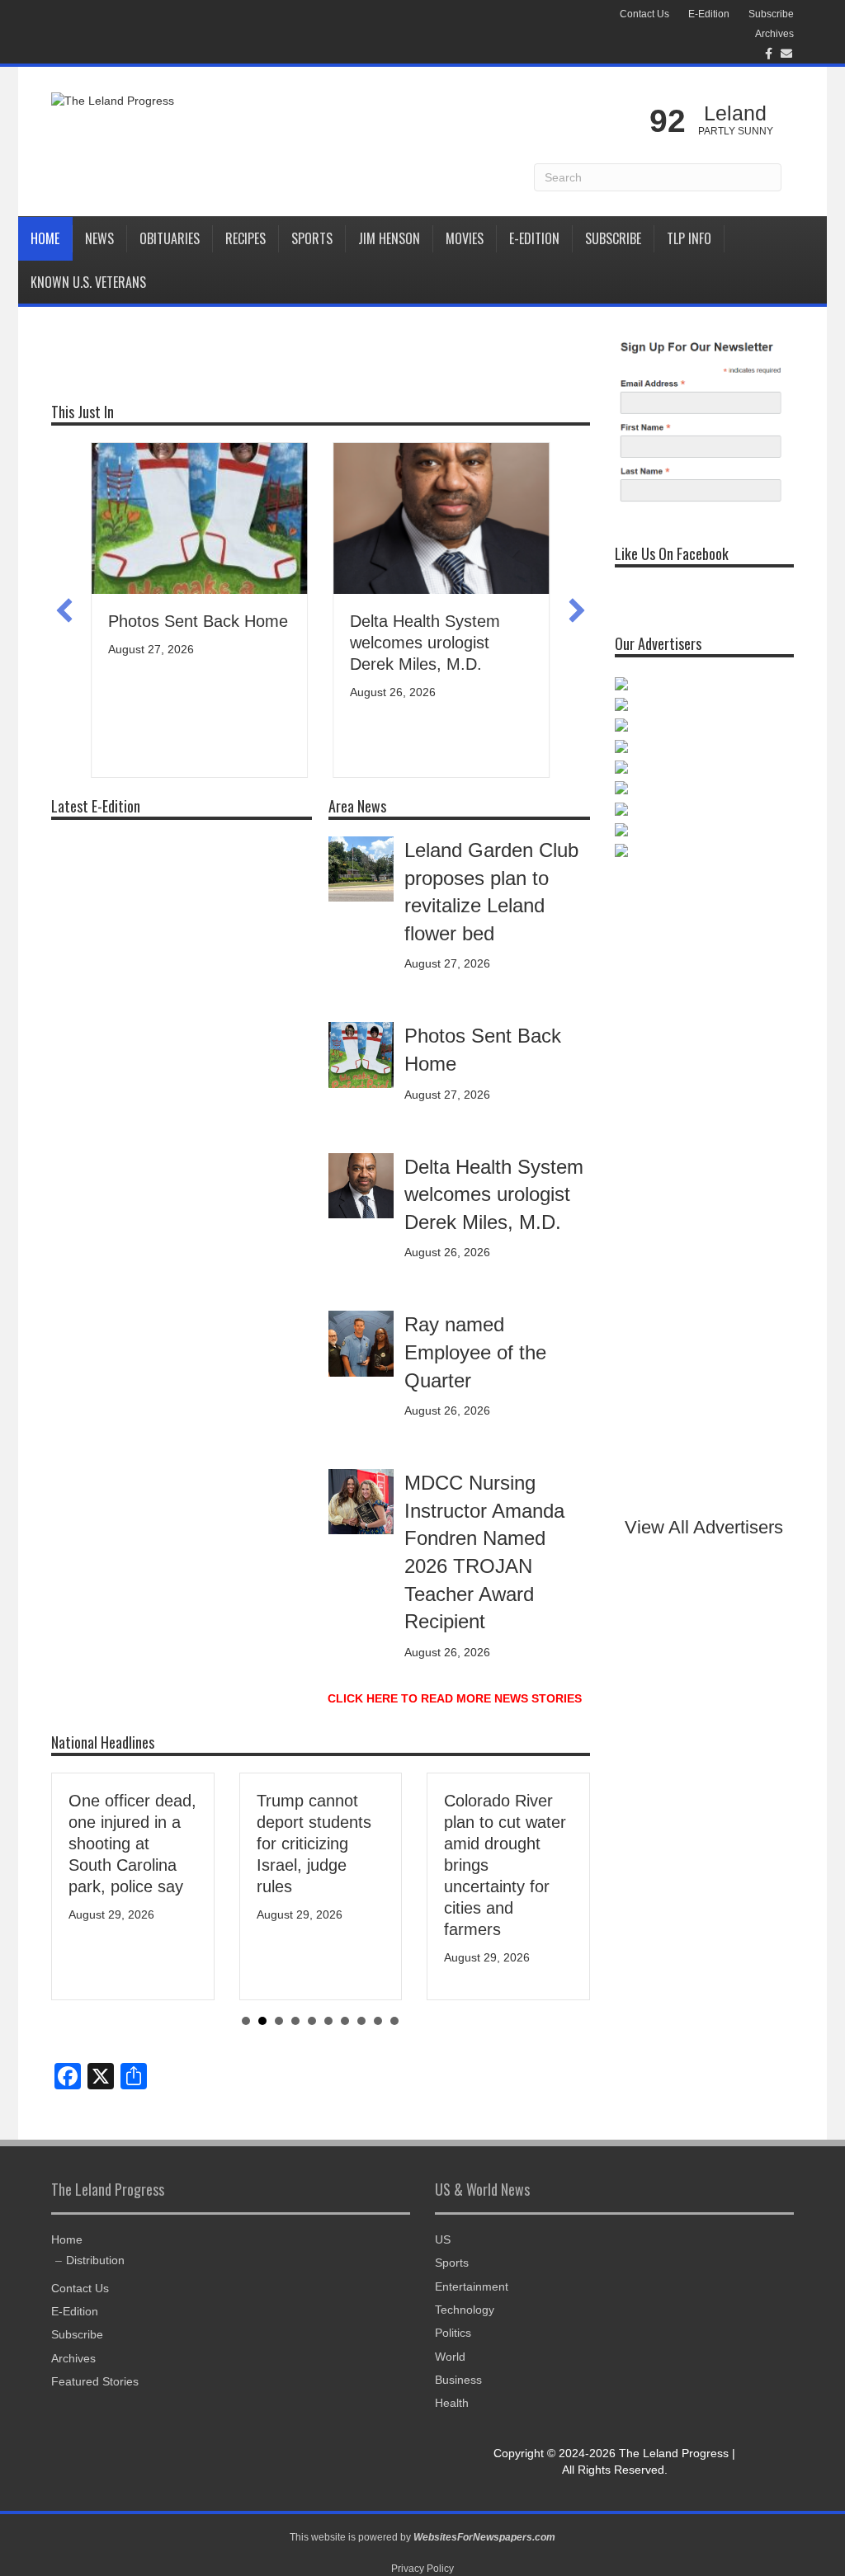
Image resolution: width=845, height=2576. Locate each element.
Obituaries (170, 238)
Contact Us (644, 14)
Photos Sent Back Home (198, 621)
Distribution (95, 2260)
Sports (312, 238)
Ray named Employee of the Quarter (475, 1352)
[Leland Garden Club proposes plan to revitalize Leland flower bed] (361, 868)
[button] (64, 610)
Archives (774, 34)
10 (394, 2021)
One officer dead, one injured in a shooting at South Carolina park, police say (132, 1844)
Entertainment (472, 2286)
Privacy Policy (422, 2569)
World (450, 2357)
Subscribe (771, 14)
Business (458, 2380)
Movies (465, 238)
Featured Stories (95, 2381)
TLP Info (689, 238)
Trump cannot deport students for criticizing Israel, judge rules (314, 1844)
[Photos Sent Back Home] (361, 1054)
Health (452, 2403)
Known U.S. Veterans (88, 282)
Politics (453, 2333)
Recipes (245, 238)
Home (45, 238)
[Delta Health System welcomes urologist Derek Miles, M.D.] (361, 1184)
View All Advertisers (704, 1527)
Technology (465, 2310)
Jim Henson (389, 238)
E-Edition (709, 14)
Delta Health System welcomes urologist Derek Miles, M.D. (425, 643)
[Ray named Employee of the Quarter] (361, 1343)
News (99, 238)
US (443, 2239)
